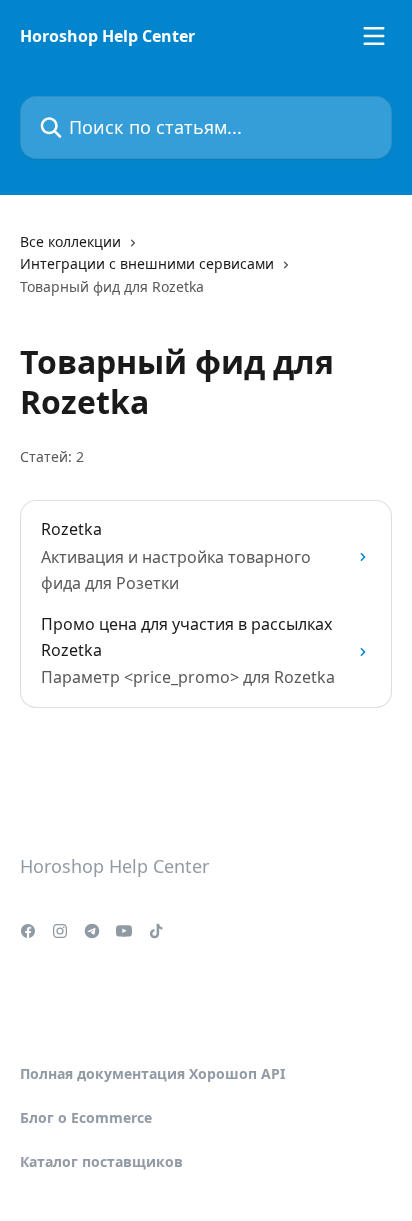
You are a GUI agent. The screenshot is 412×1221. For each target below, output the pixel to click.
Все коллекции (70, 241)
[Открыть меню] (374, 36)
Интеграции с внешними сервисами (147, 263)
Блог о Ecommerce (86, 1117)
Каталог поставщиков (101, 1161)
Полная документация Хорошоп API (152, 1073)
